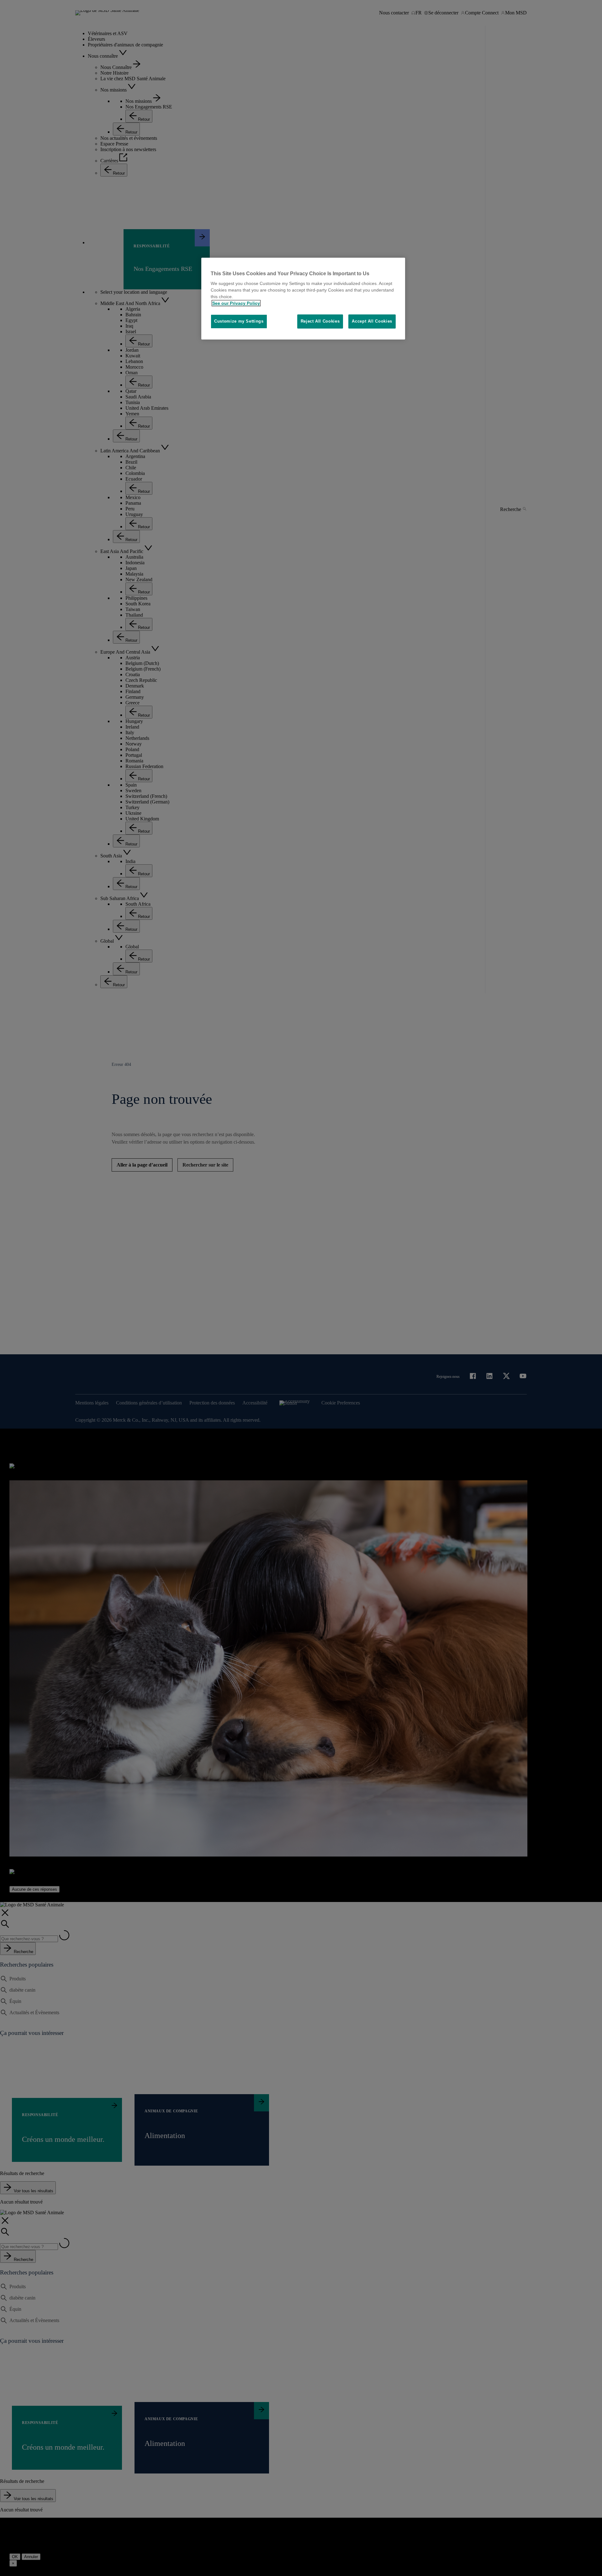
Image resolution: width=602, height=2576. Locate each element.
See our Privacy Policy (236, 303)
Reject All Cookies (320, 321)
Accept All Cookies (372, 321)
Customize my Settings (239, 321)
